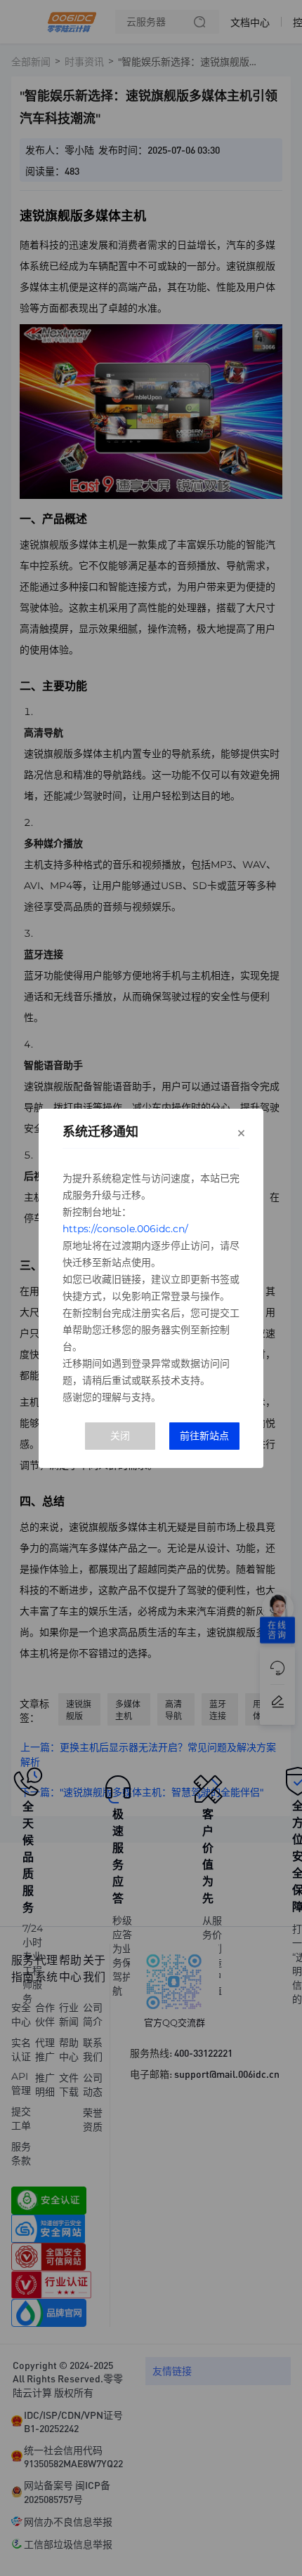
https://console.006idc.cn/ (125, 1229)
